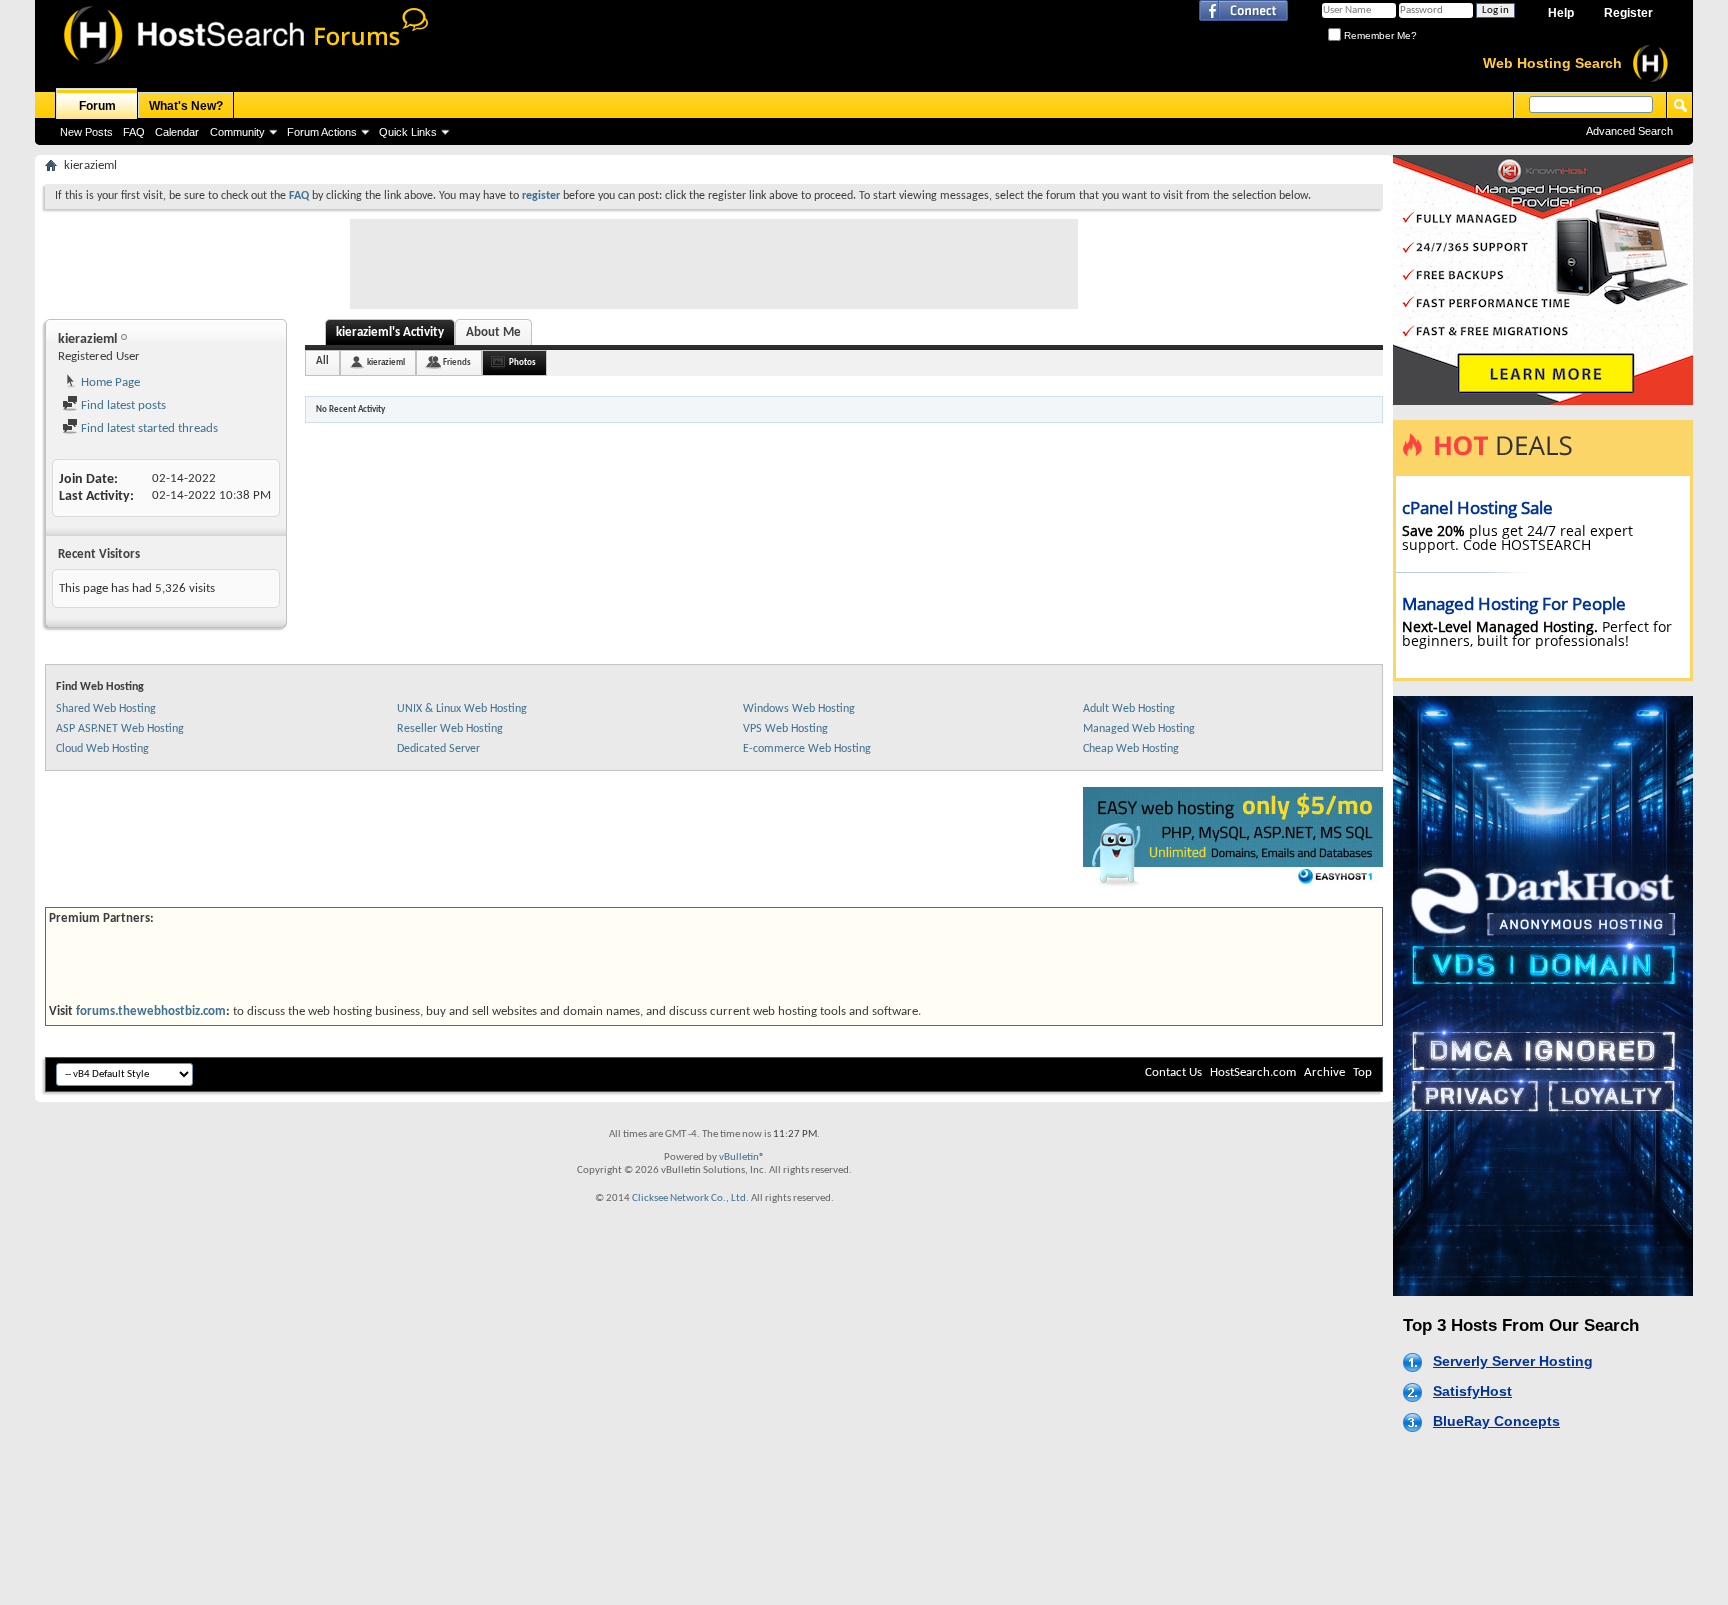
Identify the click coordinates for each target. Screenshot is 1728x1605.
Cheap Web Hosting (1131, 749)
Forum (97, 106)
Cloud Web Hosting (102, 749)
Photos (522, 362)
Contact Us (1173, 1072)
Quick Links (408, 132)
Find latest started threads (148, 428)
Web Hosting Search (1552, 63)
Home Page (109, 382)
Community (237, 132)
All (322, 361)
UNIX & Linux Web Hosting (462, 709)
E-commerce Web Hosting (807, 749)
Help (1561, 13)
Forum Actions (322, 132)
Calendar (177, 132)
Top (1362, 1072)
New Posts (86, 132)
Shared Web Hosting (106, 709)
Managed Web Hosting (1139, 729)
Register (1628, 13)
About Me (493, 332)
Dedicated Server (438, 749)
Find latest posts (122, 405)
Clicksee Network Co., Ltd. (690, 1198)
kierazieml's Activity (390, 332)
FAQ (134, 132)
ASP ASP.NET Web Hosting (120, 729)
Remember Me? (1379, 35)
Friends (457, 362)
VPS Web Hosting (785, 729)
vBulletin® (742, 1157)
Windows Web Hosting (799, 709)
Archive (1324, 1072)
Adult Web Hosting (1129, 709)
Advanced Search (1629, 131)
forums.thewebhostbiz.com (151, 1011)
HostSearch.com (1253, 1072)
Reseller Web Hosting (450, 729)
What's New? (186, 106)
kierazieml (386, 362)
